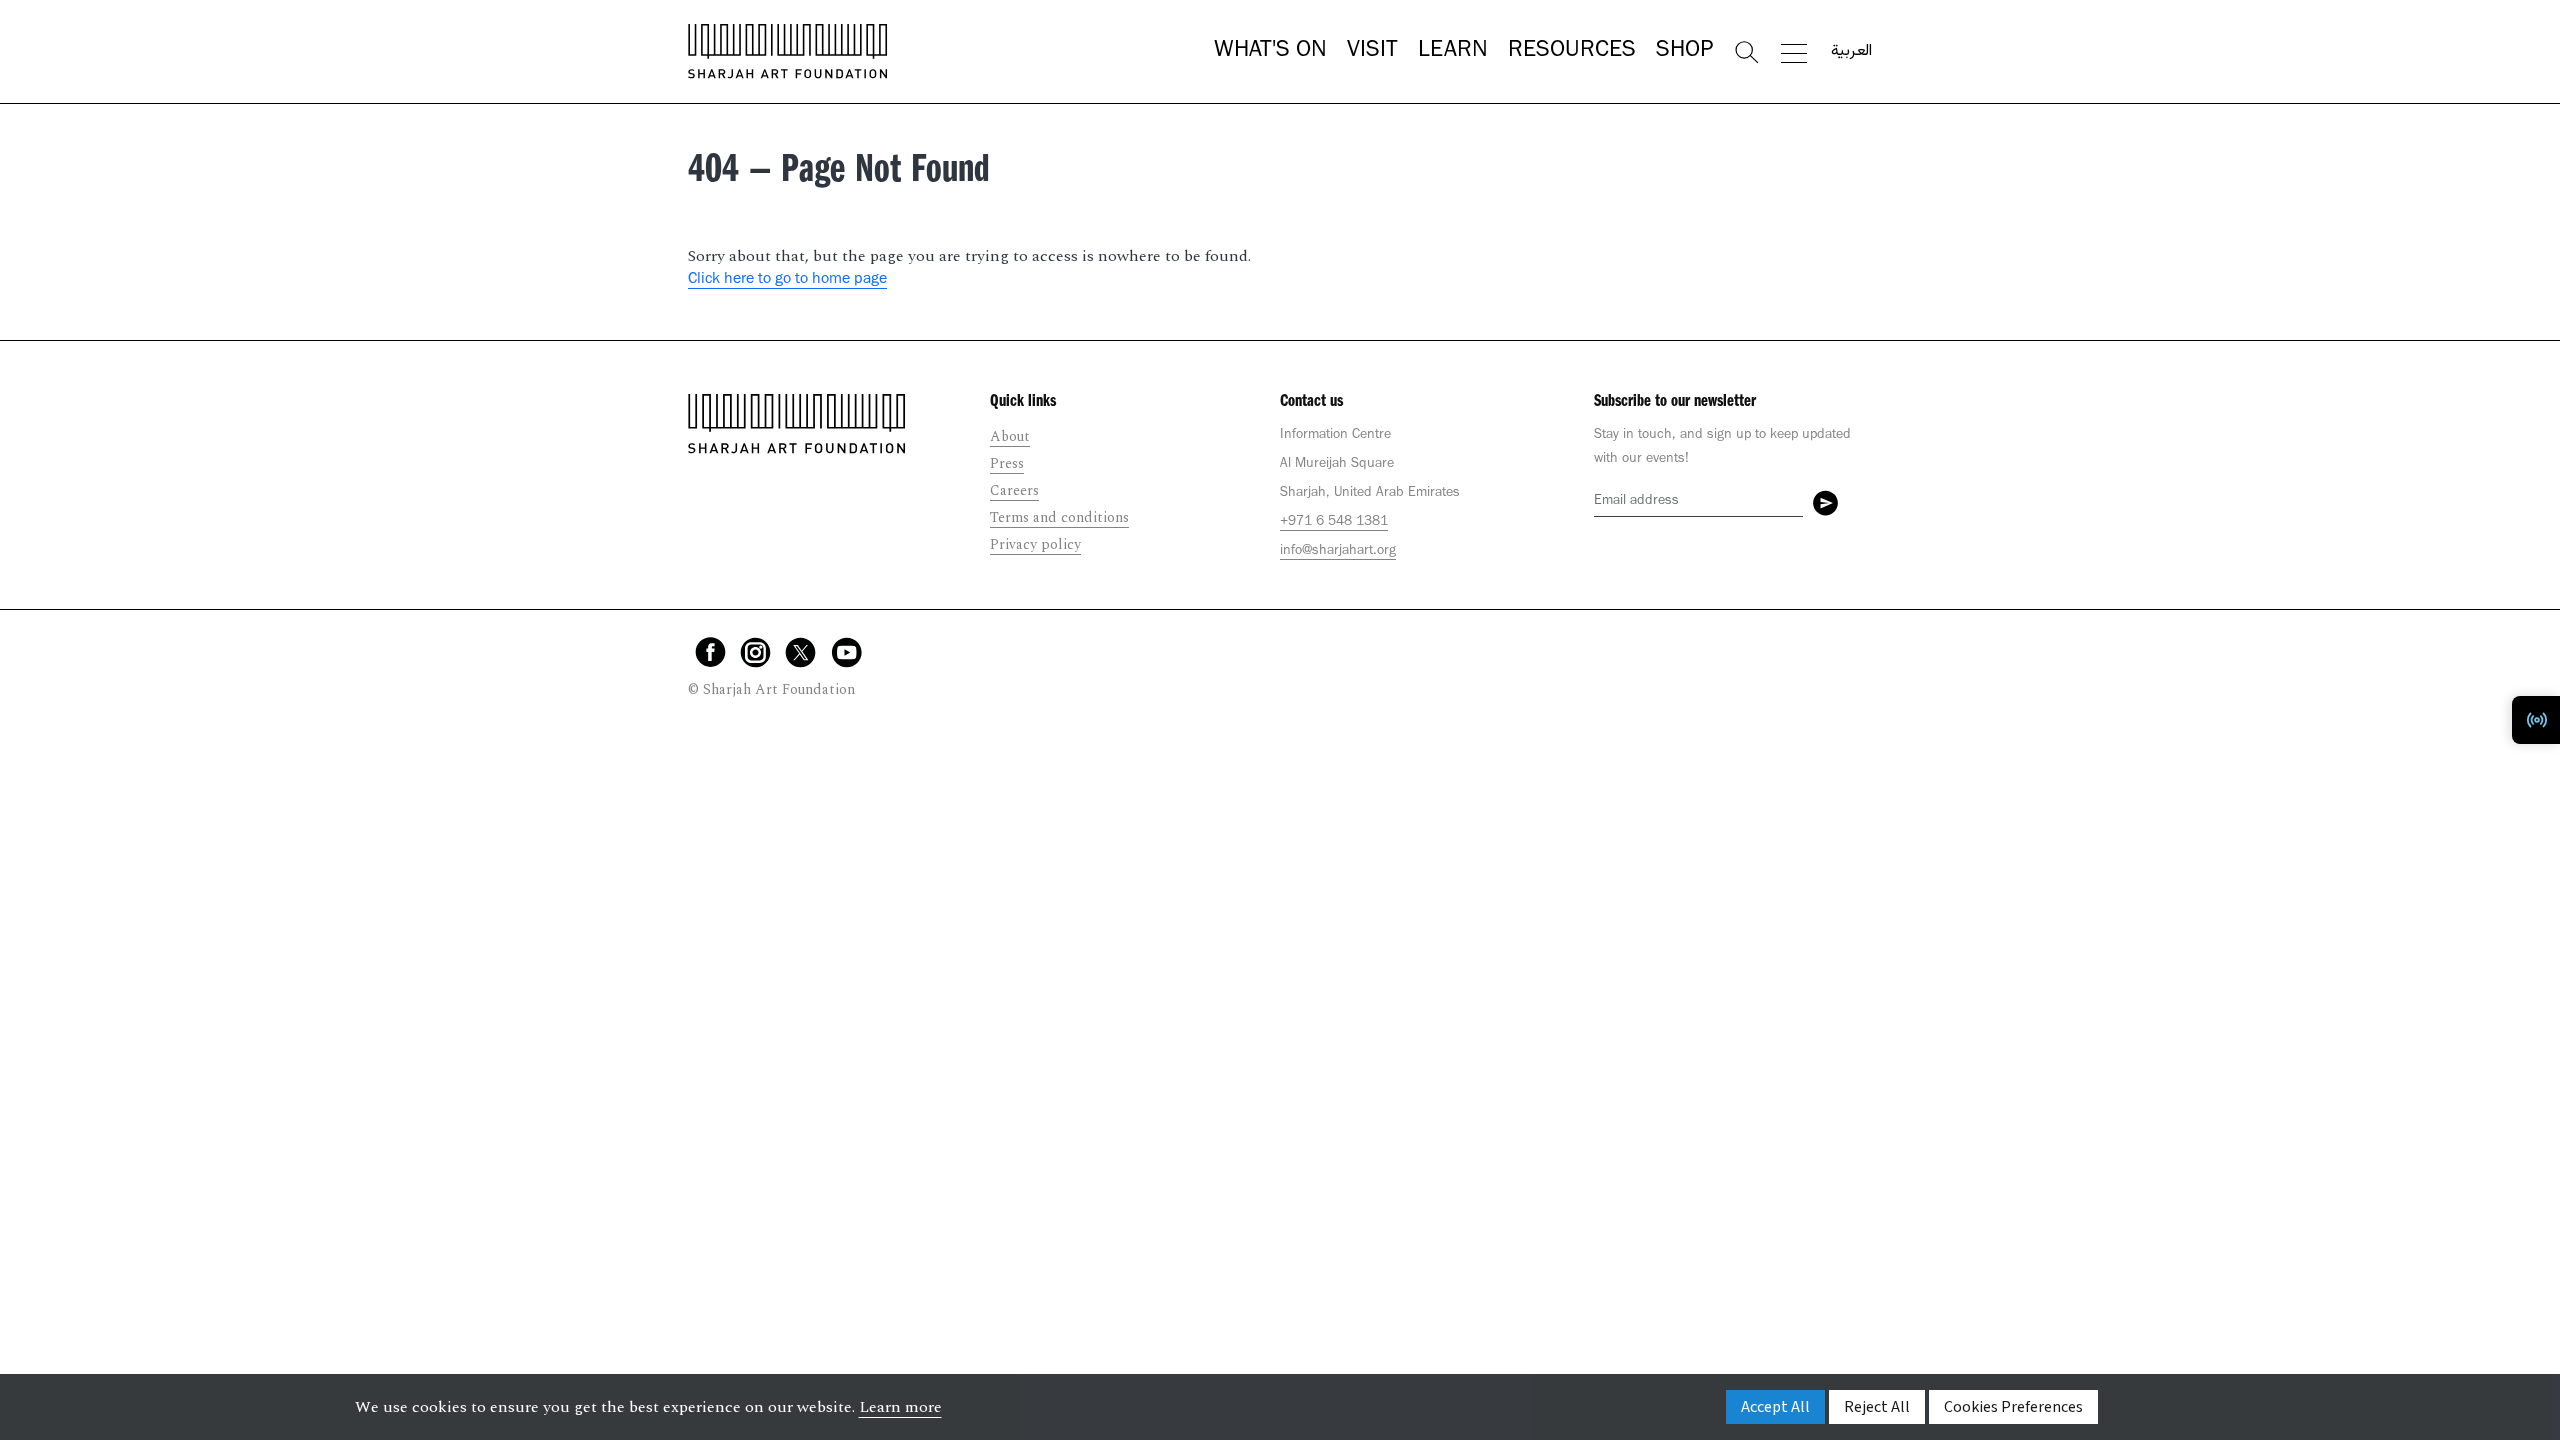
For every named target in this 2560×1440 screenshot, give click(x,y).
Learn (1453, 52)
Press (1007, 463)
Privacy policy (1035, 544)
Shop (1684, 52)
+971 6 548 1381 (1334, 523)
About (1010, 436)
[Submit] (1825, 503)
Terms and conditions (1059, 517)
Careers (1014, 490)
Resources (1572, 52)
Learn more (900, 1407)
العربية (1851, 52)
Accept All (1775, 1407)
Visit (1372, 52)
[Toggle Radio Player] (2536, 720)
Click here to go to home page (787, 280)
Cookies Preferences (2013, 1407)
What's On (1270, 52)
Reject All (1877, 1407)
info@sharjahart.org (1338, 552)
